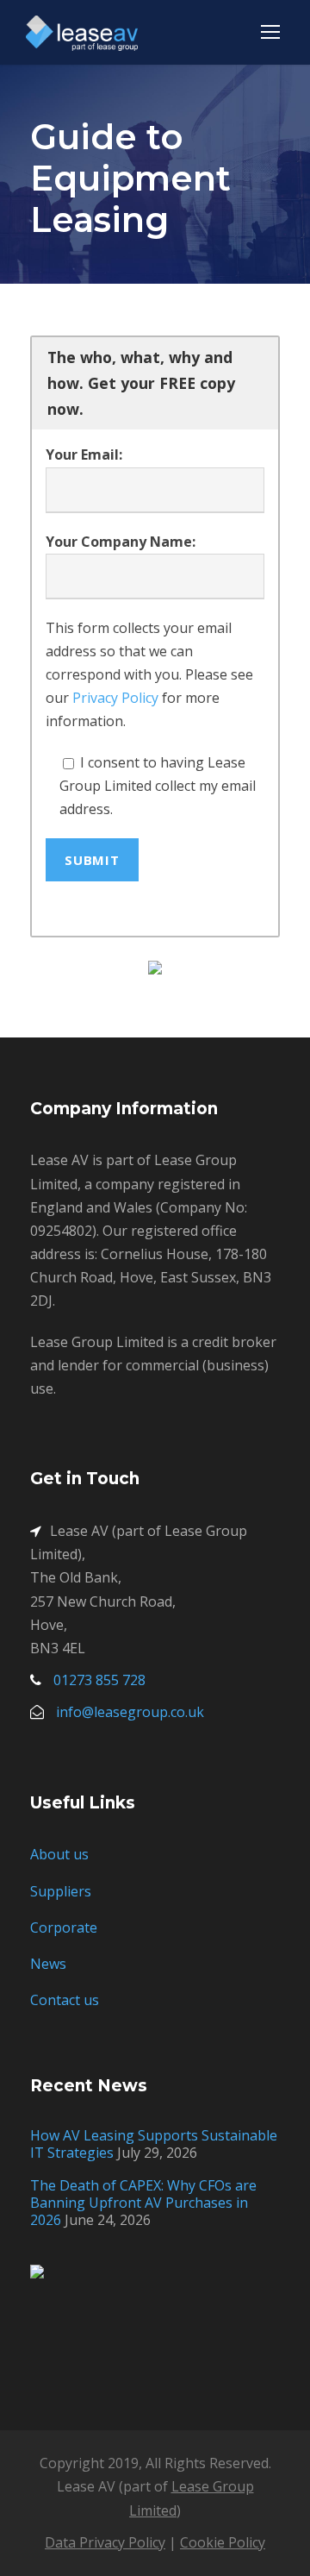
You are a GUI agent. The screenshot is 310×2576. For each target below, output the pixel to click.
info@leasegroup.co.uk (130, 1712)
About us (59, 1854)
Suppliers (61, 1891)
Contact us (65, 2000)
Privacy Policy (115, 698)
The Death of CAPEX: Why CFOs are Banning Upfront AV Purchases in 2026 (143, 2203)
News (48, 1964)
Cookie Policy (223, 2542)
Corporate (64, 1927)
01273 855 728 (99, 1680)
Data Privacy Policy (105, 2542)
